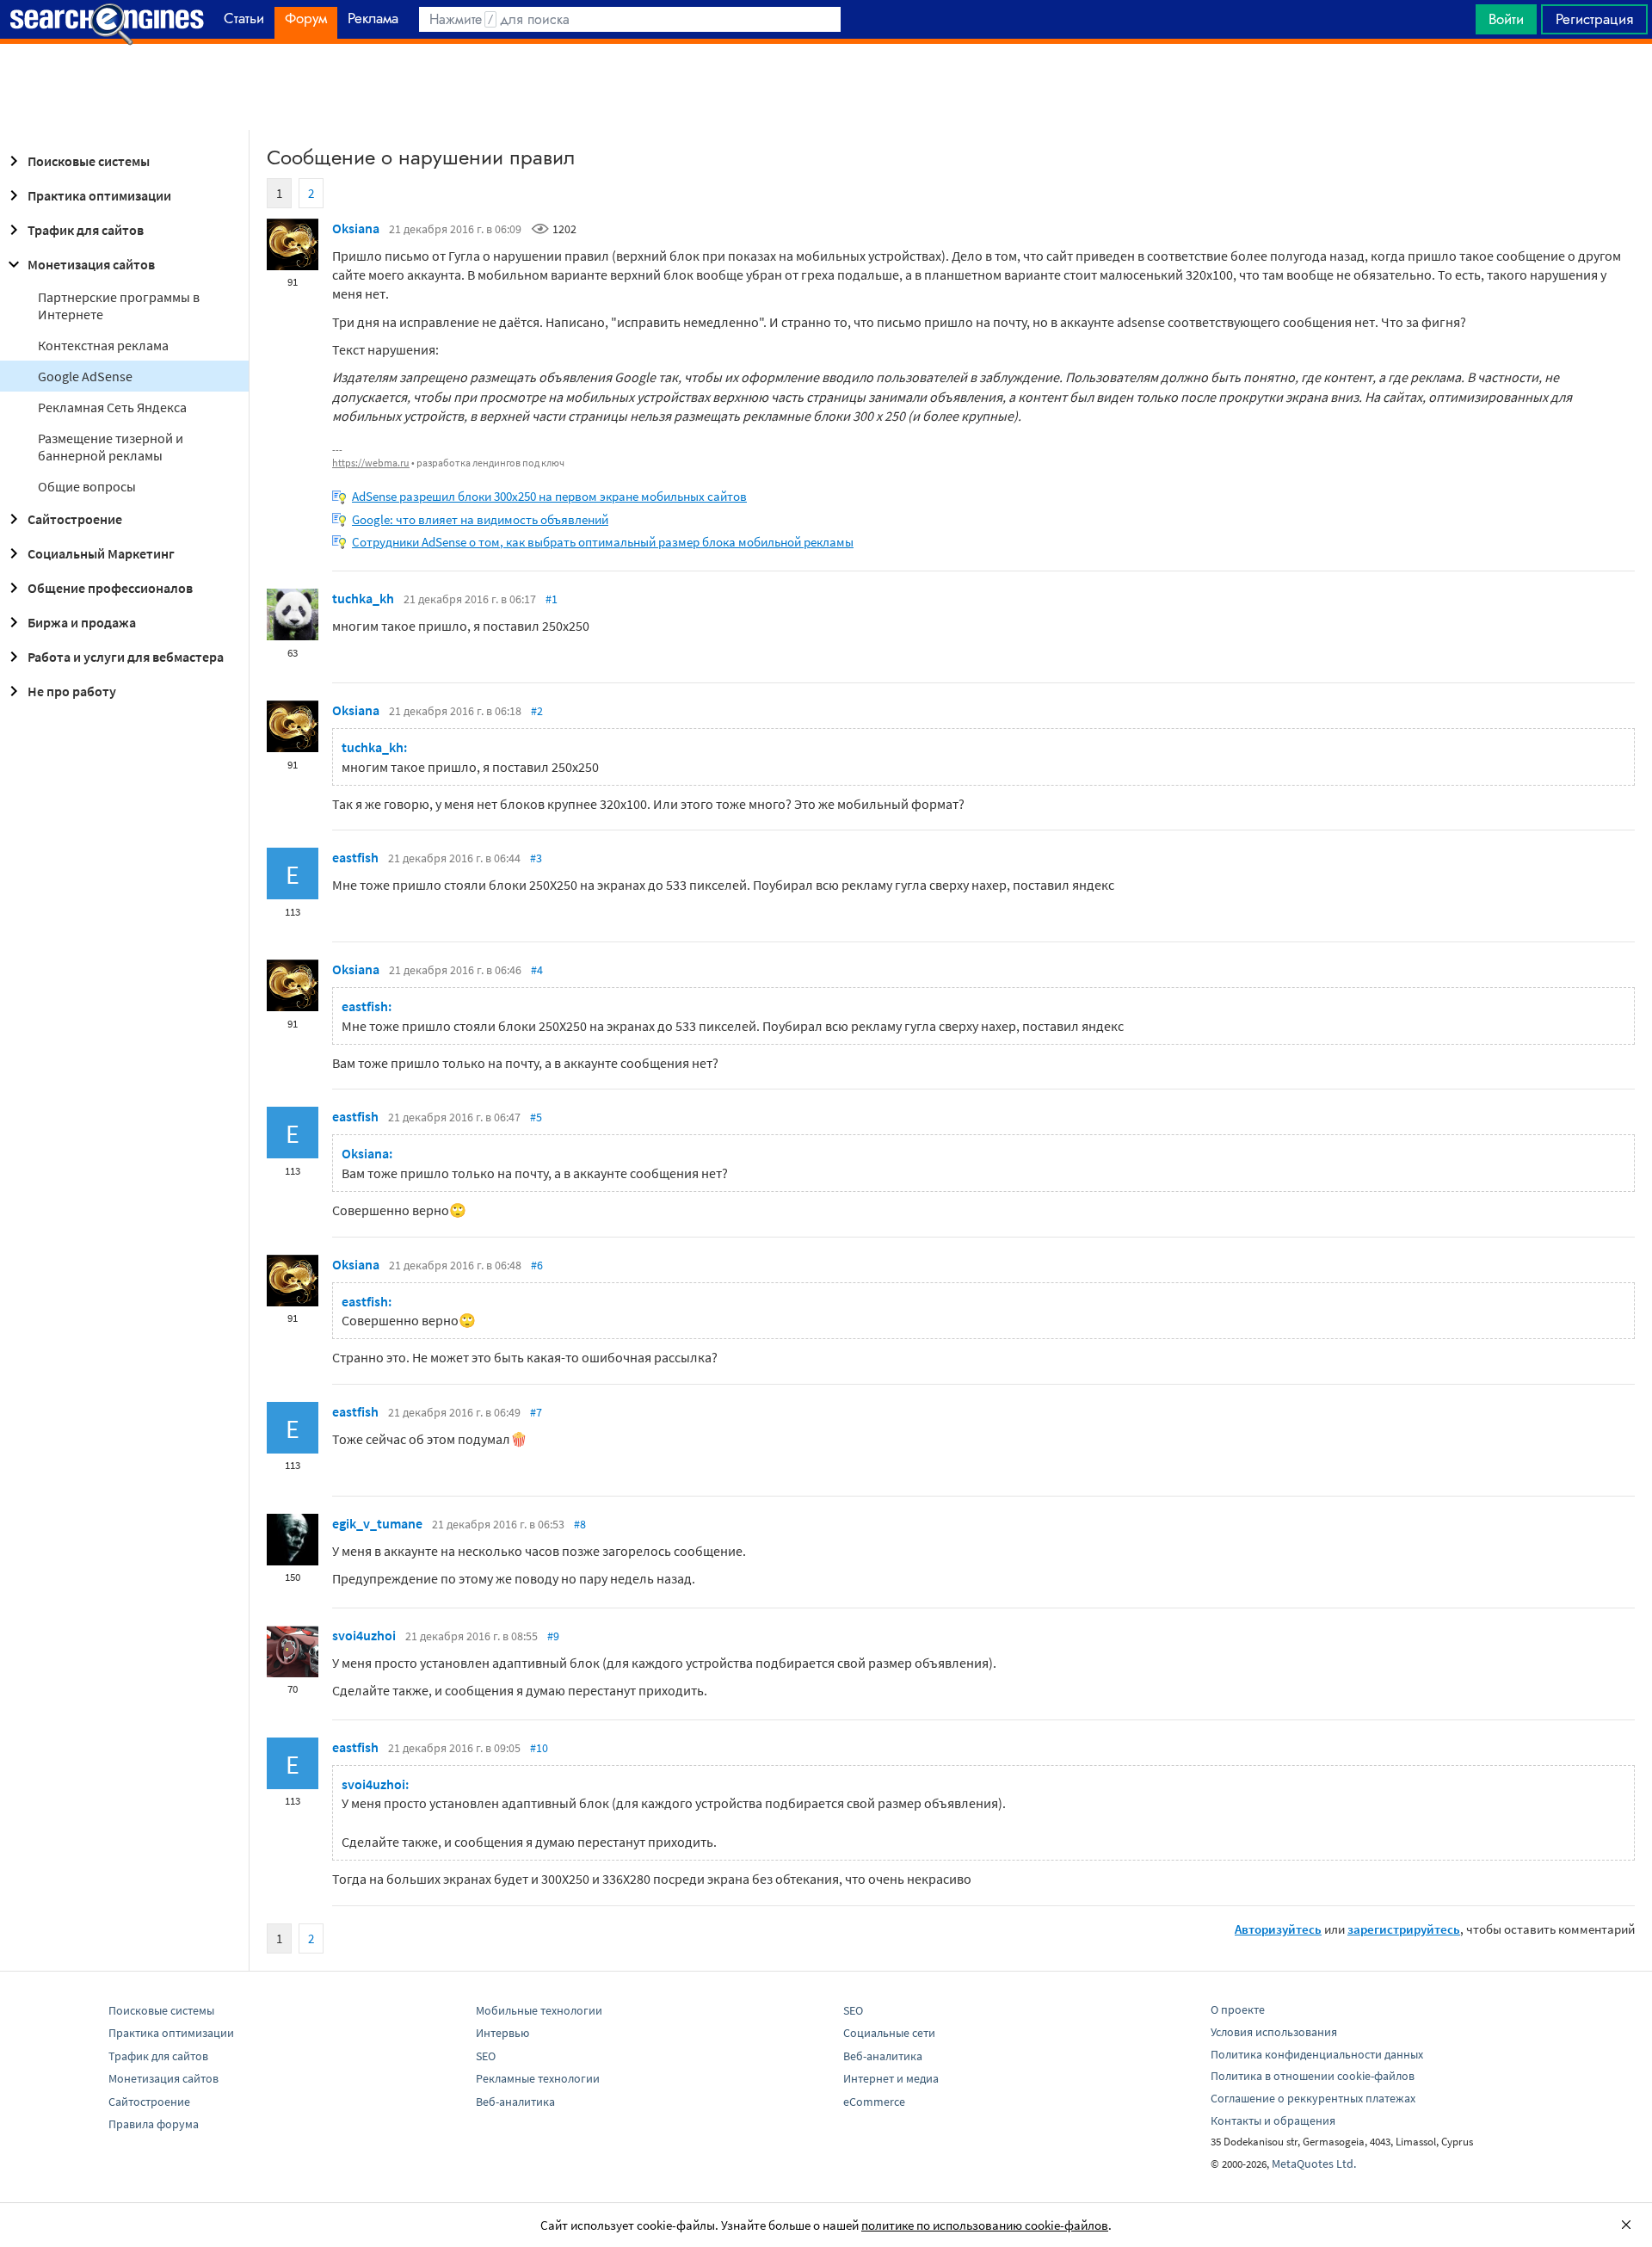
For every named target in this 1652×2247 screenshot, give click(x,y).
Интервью (502, 2033)
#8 (580, 1524)
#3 (536, 858)
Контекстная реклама (103, 345)
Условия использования (1274, 2032)
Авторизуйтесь (1278, 1929)
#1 (552, 599)
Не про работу (72, 691)
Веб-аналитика (515, 2102)
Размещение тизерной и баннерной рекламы (111, 447)
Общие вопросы (87, 486)
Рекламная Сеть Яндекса (112, 407)
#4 (537, 970)
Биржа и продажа (82, 622)
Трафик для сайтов (86, 230)
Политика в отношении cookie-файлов (1313, 2076)
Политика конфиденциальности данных (1317, 2054)
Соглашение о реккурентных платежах (1313, 2098)
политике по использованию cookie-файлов (985, 2225)
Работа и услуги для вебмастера (126, 657)
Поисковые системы (89, 161)
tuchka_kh (363, 598)
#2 (537, 711)
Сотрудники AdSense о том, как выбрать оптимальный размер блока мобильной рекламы (603, 542)
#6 (537, 1265)
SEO (486, 2056)
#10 (539, 1748)
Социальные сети (889, 2033)
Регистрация (1594, 19)
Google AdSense (85, 376)
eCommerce (874, 2102)
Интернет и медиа (891, 2078)
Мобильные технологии (539, 2010)
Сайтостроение (75, 519)
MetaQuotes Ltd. (1314, 2164)
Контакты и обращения (1273, 2120)
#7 (536, 1412)
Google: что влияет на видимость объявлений (480, 519)
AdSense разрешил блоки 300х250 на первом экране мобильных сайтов (549, 496)
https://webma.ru (371, 463)
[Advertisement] (826, 87)
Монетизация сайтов (91, 264)
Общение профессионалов (110, 588)
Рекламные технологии (538, 2078)
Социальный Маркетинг (101, 553)
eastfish (355, 857)
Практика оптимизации (99, 195)
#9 (553, 1636)
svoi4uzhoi (364, 1635)
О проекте (1238, 2009)
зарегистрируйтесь (1404, 1929)
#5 (536, 1117)
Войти (1506, 19)
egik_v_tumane (377, 1523)
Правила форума (154, 2124)
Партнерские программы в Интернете (119, 306)
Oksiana (356, 228)
